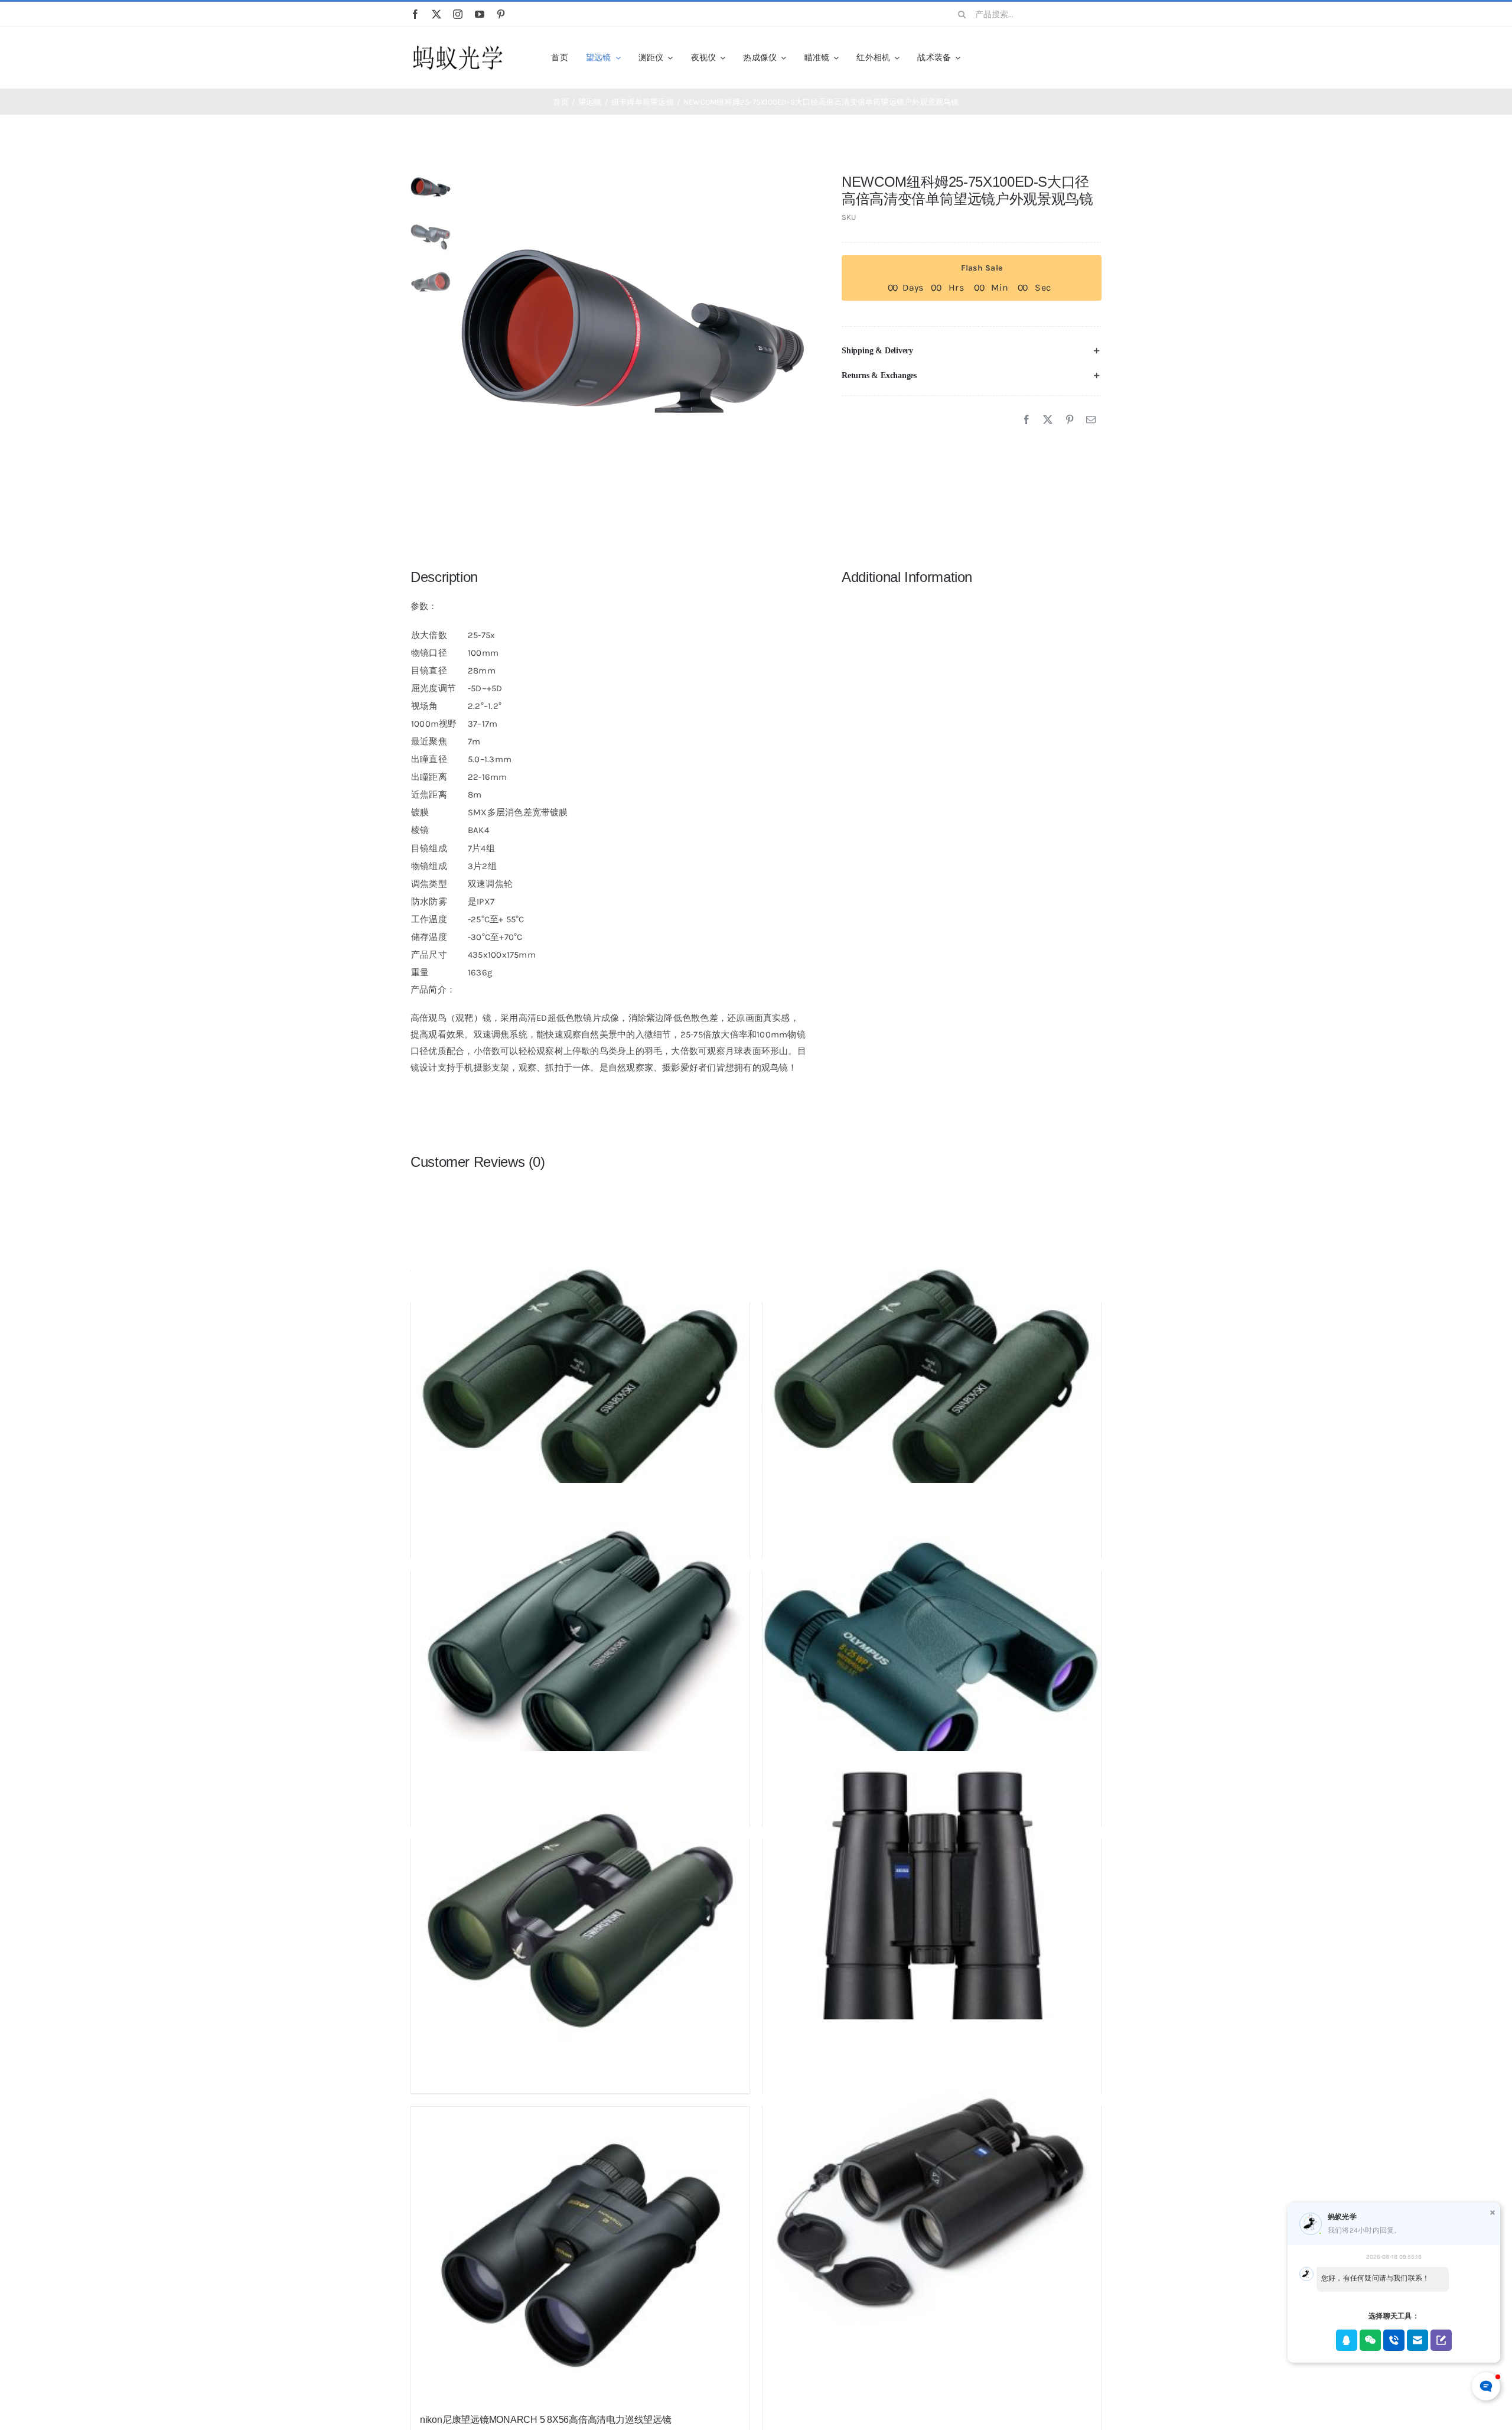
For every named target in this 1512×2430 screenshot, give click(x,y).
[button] (972, 351)
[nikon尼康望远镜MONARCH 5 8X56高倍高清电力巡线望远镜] (580, 2255)
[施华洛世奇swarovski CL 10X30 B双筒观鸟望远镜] (580, 1385)
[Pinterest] (1070, 420)
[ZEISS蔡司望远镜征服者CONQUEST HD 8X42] (932, 2188)
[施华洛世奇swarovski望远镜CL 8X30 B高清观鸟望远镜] (932, 1385)
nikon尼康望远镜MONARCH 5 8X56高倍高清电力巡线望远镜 (546, 2420)
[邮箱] (1091, 420)
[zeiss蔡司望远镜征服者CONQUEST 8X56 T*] (932, 1921)
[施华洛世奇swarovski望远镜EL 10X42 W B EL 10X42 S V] (580, 1921)
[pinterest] (501, 14)
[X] (1048, 420)
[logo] (458, 46)
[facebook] (415, 14)
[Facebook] (1027, 420)
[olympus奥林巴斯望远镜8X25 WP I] (932, 1652)
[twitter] (436, 14)
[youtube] (480, 14)
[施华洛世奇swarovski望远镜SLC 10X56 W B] (580, 1652)
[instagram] (458, 14)
